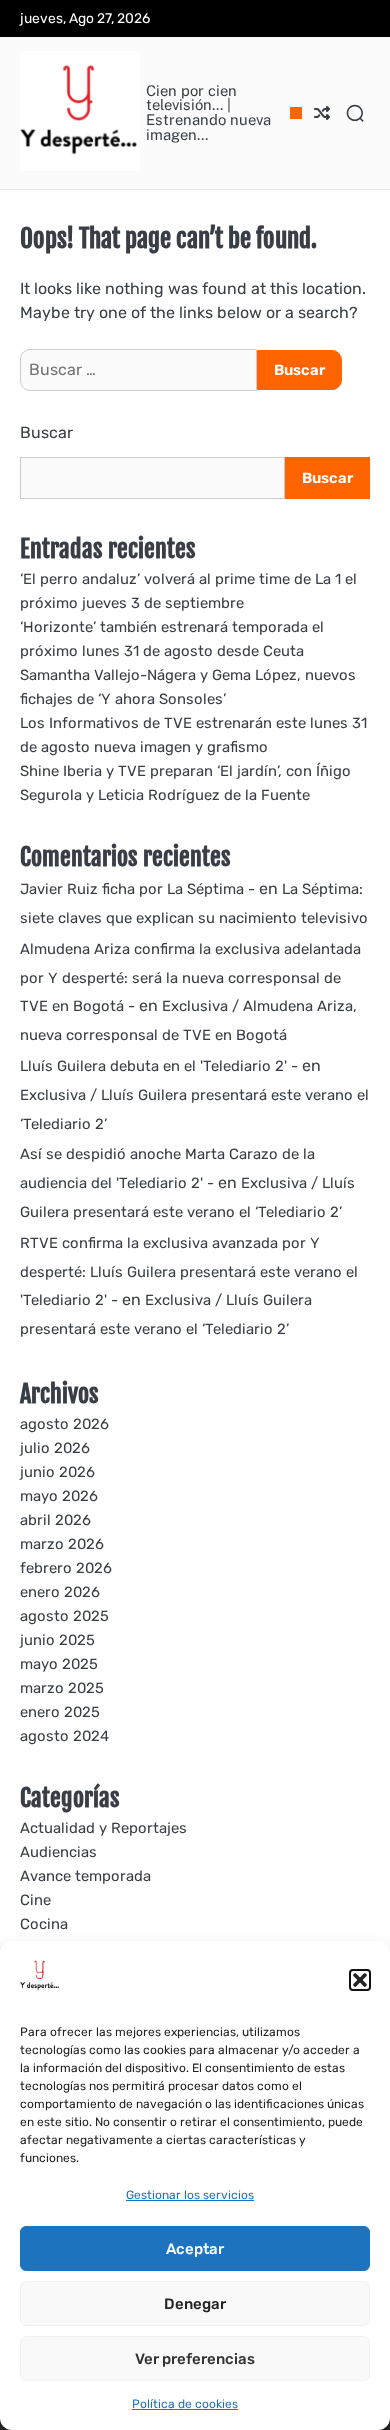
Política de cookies (185, 2404)
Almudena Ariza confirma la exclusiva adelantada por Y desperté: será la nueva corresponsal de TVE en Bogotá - (190, 978)
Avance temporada (85, 1876)
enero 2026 (60, 1592)
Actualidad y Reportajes (103, 1828)
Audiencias (58, 1852)
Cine (35, 1900)
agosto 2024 (64, 1736)
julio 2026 (55, 1448)
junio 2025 (57, 1640)
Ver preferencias (195, 2359)
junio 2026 (57, 1472)
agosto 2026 (64, 1424)
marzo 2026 (62, 1544)
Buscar (46, 432)
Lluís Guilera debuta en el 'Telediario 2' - (159, 1066)
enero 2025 (60, 1712)
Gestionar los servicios (190, 2195)
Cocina (44, 1924)
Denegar (195, 2304)
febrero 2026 (66, 1568)
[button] (360, 1980)
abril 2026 (55, 1520)
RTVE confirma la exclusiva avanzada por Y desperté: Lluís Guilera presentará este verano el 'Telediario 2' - (189, 1272)
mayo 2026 (59, 1496)
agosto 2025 (64, 1616)
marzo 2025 (62, 1688)
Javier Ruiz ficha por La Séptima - (137, 889)
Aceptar (195, 2249)
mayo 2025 (59, 1664)
